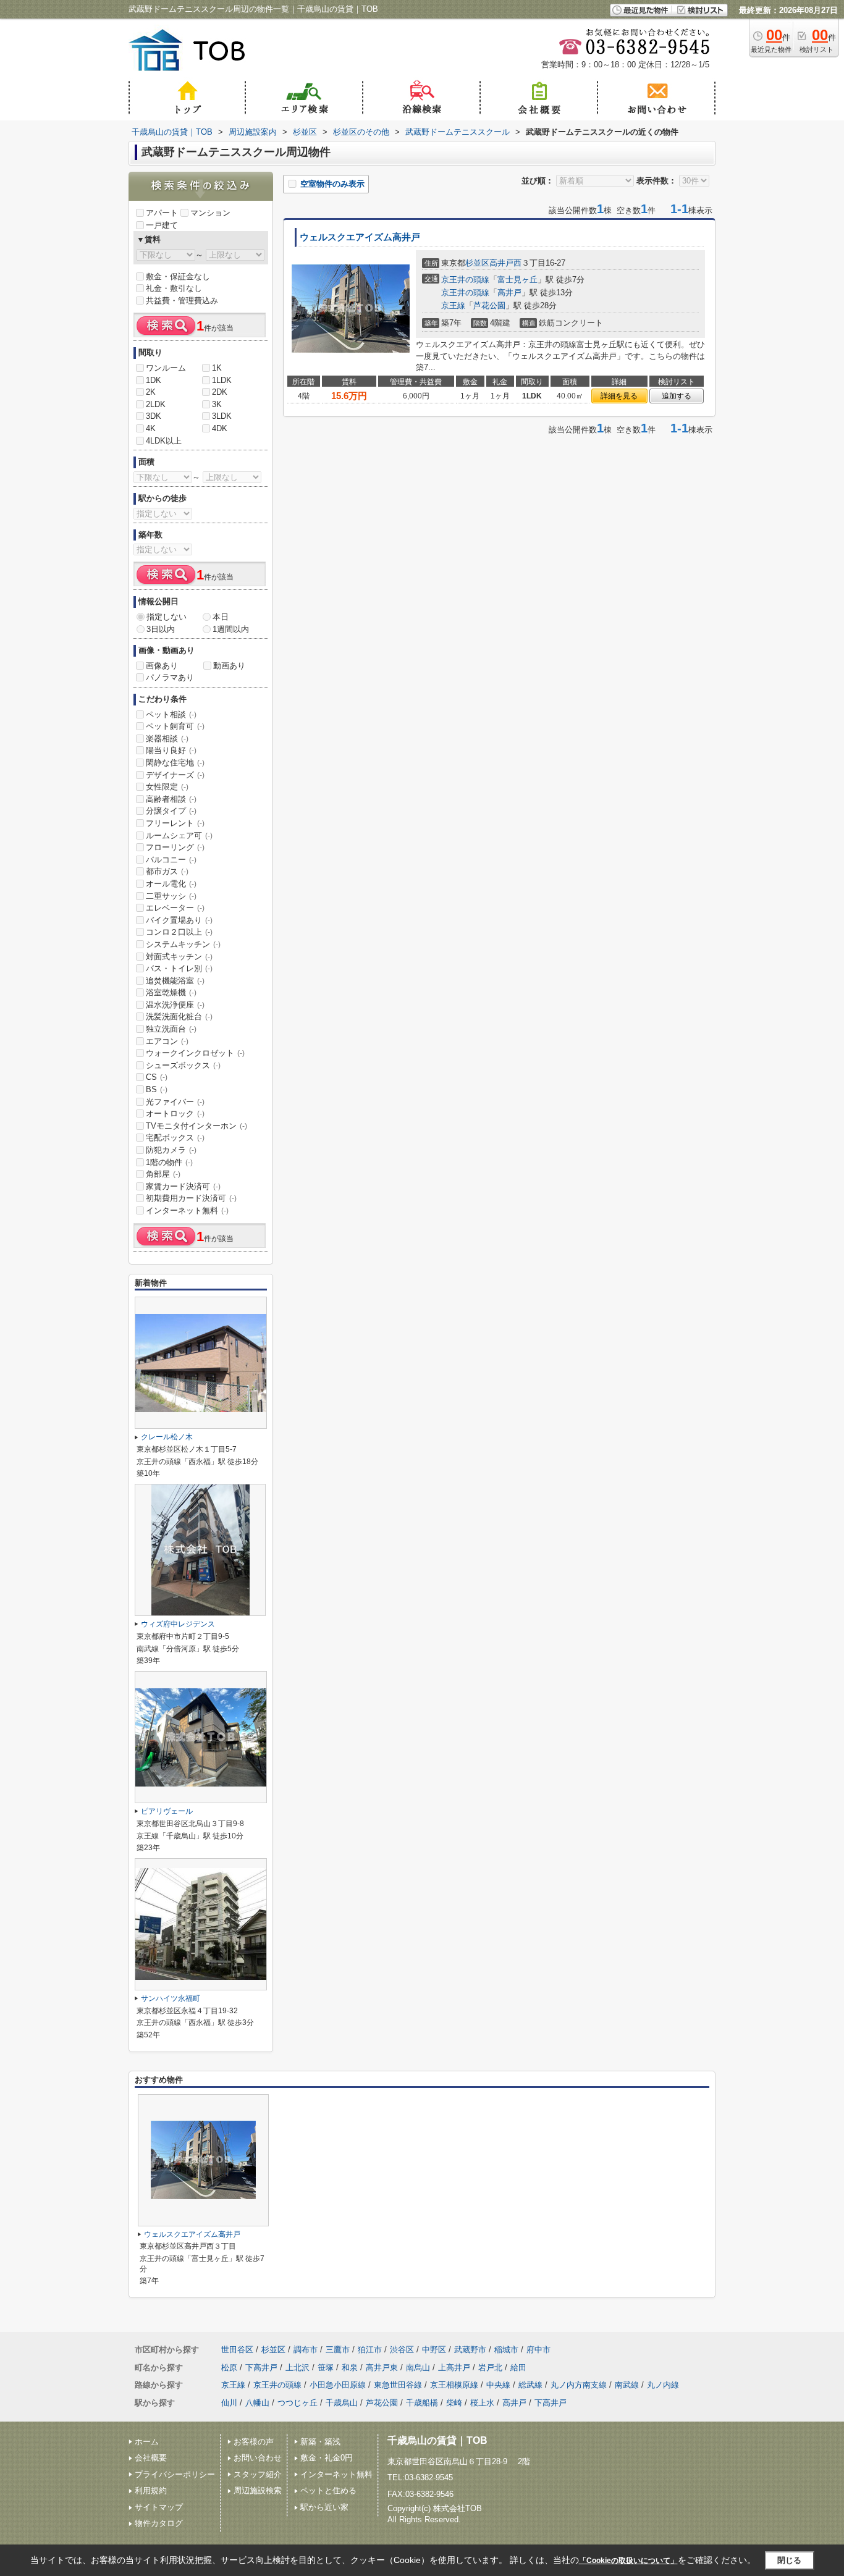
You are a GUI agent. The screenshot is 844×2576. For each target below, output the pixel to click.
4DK (220, 428)
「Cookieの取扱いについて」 (628, 2561)
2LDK (156, 404)
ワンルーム (166, 368)
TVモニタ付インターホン (196, 1126)
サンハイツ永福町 (171, 1998)
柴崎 (454, 2403)
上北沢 (298, 2368)
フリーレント (175, 823)
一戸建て (162, 225)
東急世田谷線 (398, 2385)
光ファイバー (175, 1102)
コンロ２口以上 (179, 932)
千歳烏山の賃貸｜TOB (437, 2440)
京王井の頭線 (465, 280)
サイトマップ (159, 2507)
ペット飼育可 (175, 726)
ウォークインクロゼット (195, 1053)
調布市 (306, 2350)
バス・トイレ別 (179, 968)
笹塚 (326, 2368)
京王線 (453, 305)
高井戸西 (505, 263)
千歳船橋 (422, 2403)
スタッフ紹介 (258, 2474)
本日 (221, 617)
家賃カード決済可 (183, 1186)
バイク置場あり (179, 920)
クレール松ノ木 (167, 1437)
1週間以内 (231, 629)
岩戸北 (490, 2368)
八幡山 (257, 2403)
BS (157, 1089)
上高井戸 (454, 2368)
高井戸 (509, 293)
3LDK (222, 416)
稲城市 (506, 2350)
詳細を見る (619, 396)
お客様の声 (254, 2442)
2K (151, 392)
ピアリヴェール (167, 1811)
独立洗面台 (171, 1029)
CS (157, 1077)
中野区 (434, 2350)
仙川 (229, 2403)
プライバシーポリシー (175, 2474)
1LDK (222, 380)
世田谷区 (237, 2350)
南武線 (627, 2385)
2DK (220, 392)
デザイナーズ (175, 775)
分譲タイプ (171, 811)
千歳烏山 (342, 2403)
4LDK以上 (164, 441)
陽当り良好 (171, 750)
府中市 (538, 2350)
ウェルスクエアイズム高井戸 (360, 237)
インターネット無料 (187, 1210)
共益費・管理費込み (182, 301)
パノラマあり (170, 677)
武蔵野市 (470, 2350)
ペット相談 (171, 714)
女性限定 (167, 787)
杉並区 (477, 263)
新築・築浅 (320, 2442)
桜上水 (482, 2403)
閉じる (789, 2560)
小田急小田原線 (338, 2385)
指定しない (167, 617)
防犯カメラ (171, 1150)
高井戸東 (382, 2368)
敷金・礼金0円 (327, 2458)
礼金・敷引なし (174, 288)
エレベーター (175, 908)
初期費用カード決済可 (191, 1198)
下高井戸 (261, 2368)
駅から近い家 (324, 2507)
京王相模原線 (454, 2385)
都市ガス (167, 871)
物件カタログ (159, 2523)
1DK (154, 380)
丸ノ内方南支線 (579, 2385)
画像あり (162, 666)
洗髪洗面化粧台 (179, 1017)
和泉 (350, 2368)
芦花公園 (489, 305)
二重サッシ (171, 896)
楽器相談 (167, 739)
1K (217, 368)
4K (151, 428)
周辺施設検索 (258, 2490)
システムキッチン (183, 944)
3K (217, 404)
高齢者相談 (171, 799)
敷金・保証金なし (178, 276)
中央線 (498, 2385)
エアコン (167, 1041)
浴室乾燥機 (171, 992)
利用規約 (151, 2490)
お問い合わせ (258, 2458)
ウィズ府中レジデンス (178, 1624)
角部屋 (163, 1174)
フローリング (175, 847)
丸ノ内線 (663, 2385)
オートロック (175, 1113)
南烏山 (418, 2368)
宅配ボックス (175, 1138)
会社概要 (151, 2458)
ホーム (147, 2442)
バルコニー (171, 860)
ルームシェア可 (179, 836)
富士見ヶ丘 (517, 280)
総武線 (530, 2385)
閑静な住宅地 (175, 763)
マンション (210, 213)
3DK (154, 416)
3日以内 (161, 629)
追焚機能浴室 (175, 981)
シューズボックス (183, 1065)
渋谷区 (402, 2350)
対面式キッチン (179, 957)
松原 (229, 2368)
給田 (518, 2368)
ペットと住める (328, 2490)
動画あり (229, 666)
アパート (162, 213)
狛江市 (370, 2350)
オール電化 (171, 884)
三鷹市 (338, 2350)
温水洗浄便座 (175, 1005)
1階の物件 (169, 1162)
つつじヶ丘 (298, 2403)
